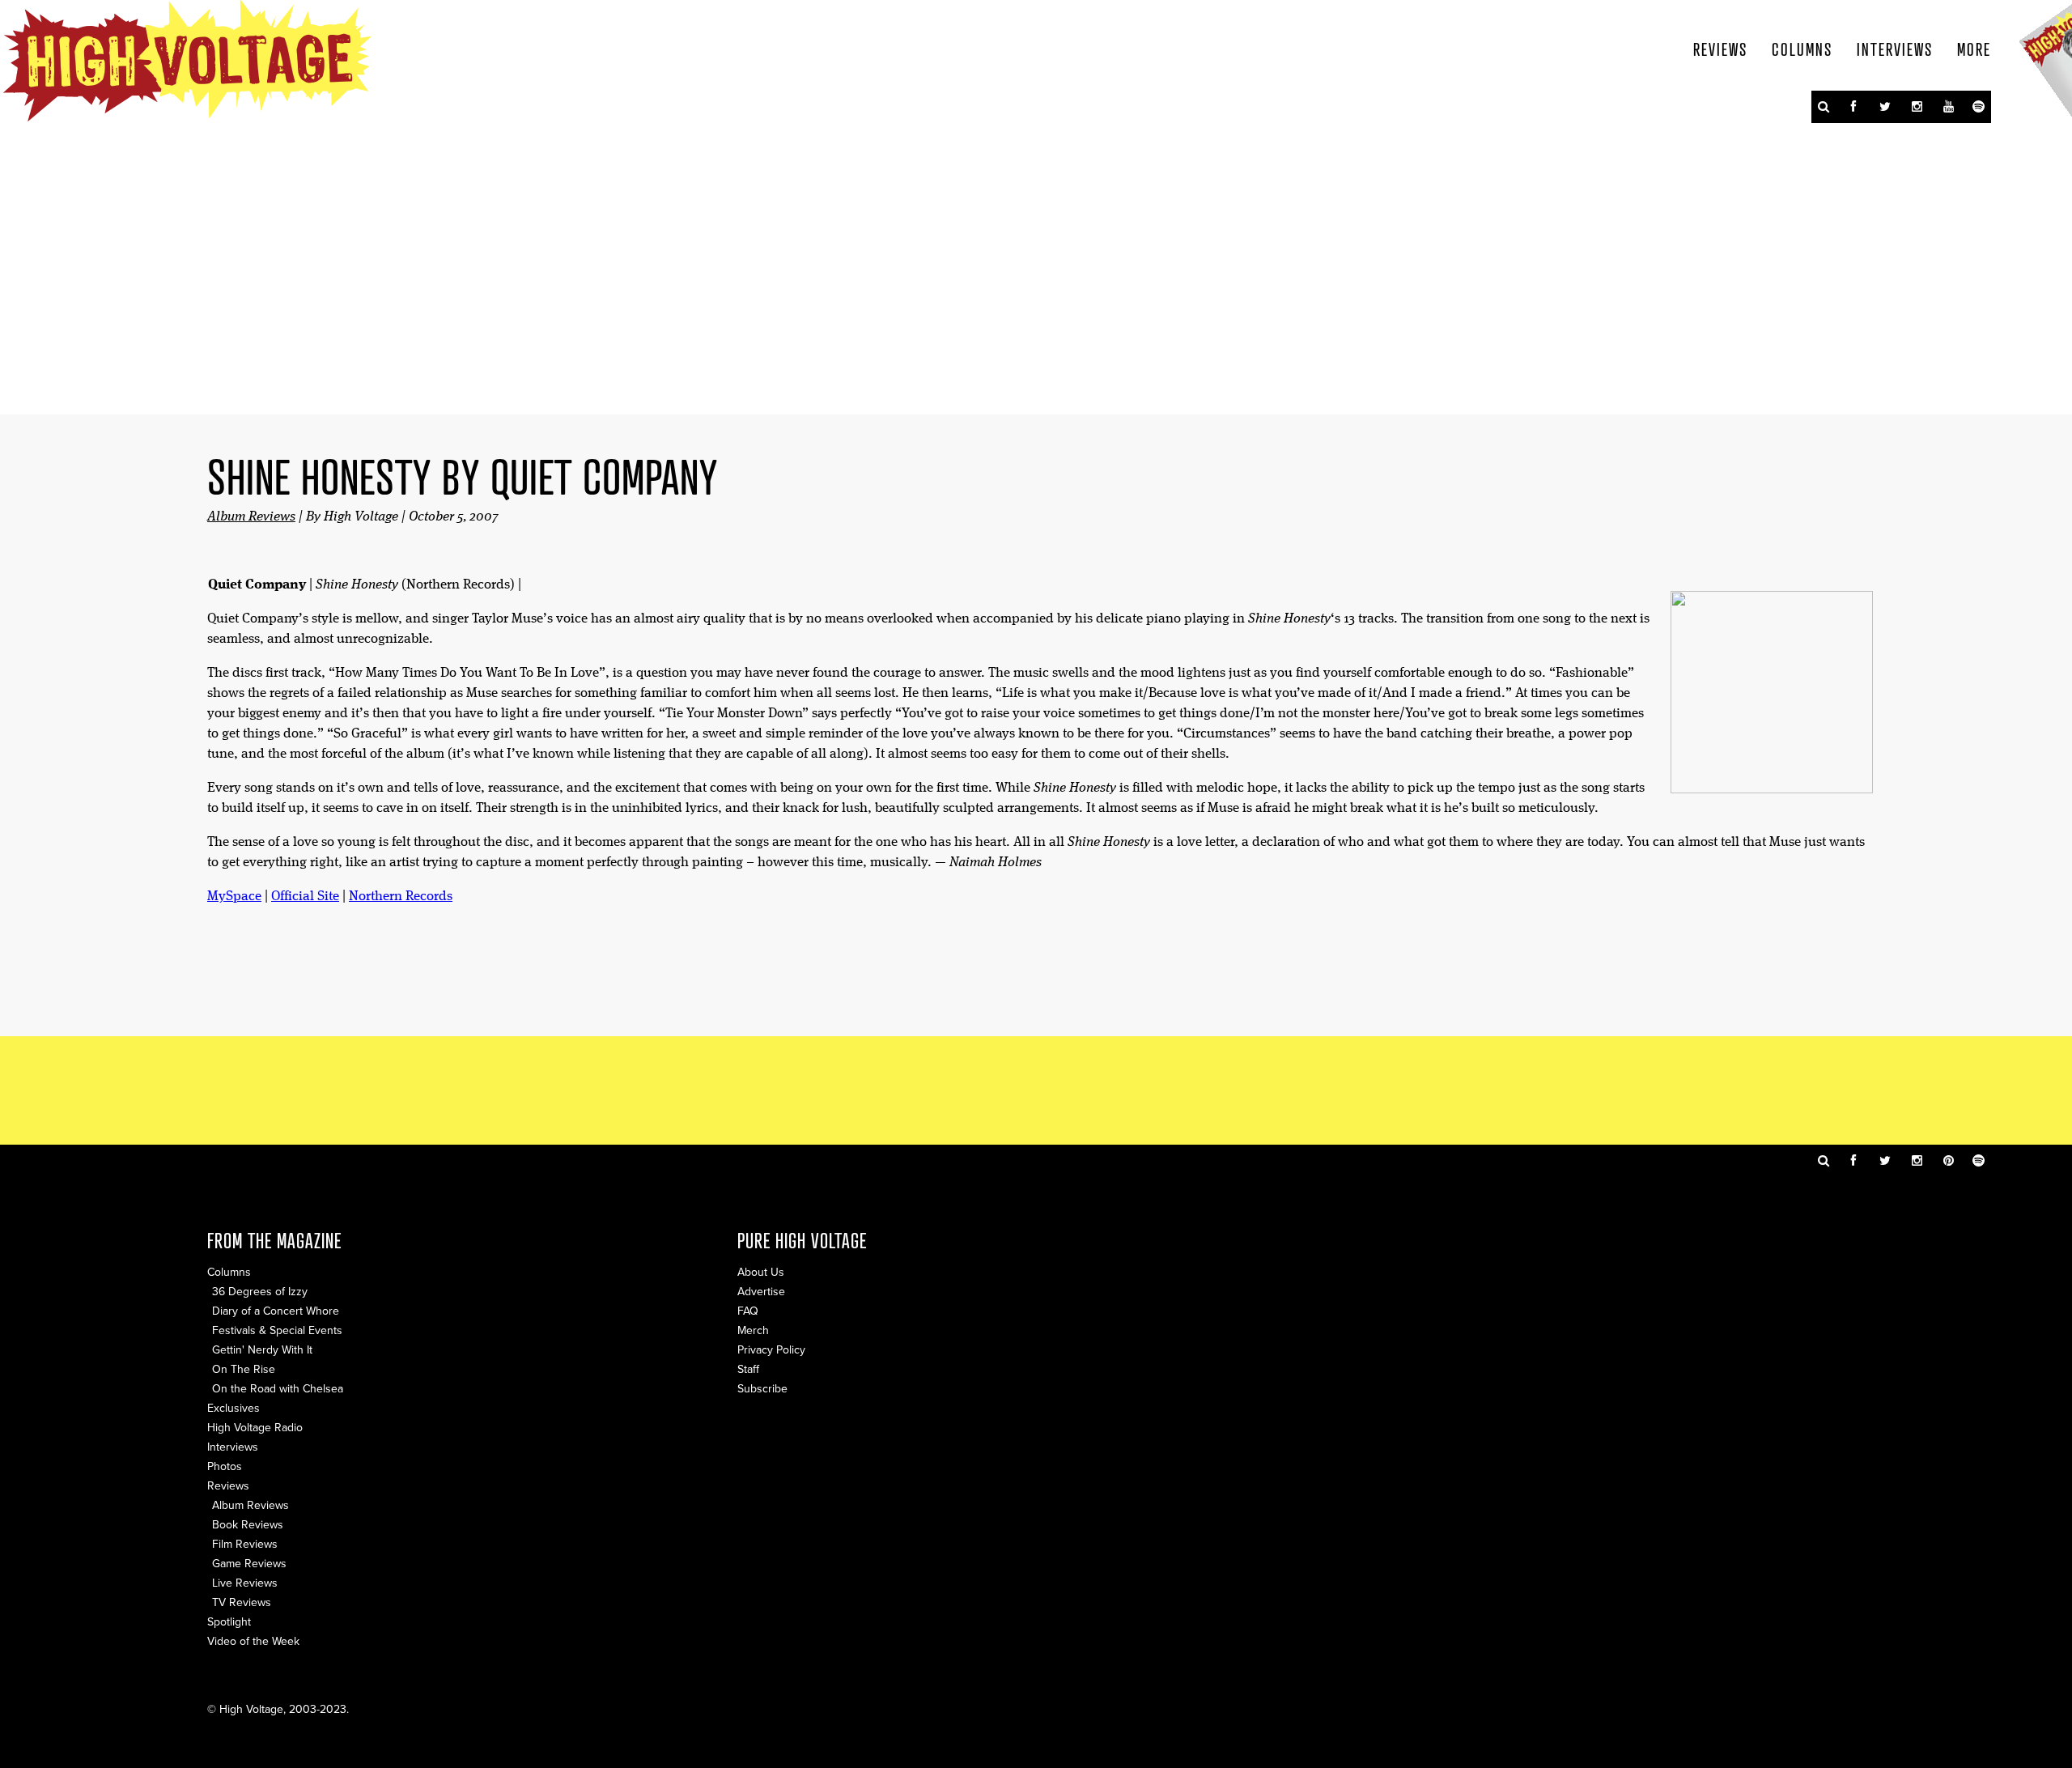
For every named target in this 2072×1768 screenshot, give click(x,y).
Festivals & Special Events (277, 1330)
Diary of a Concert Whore (276, 1311)
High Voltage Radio (255, 1428)
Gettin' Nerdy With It (262, 1350)
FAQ (748, 1311)
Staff (748, 1369)
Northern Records (401, 897)
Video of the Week (253, 1641)
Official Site (305, 897)
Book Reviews (248, 1525)
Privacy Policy (771, 1350)
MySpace (234, 897)
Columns (1802, 49)
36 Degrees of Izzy (260, 1292)
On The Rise (244, 1369)
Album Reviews (251, 517)
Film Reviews (245, 1544)
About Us (761, 1272)
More (1974, 49)
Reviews (1720, 49)
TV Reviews (242, 1602)
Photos (225, 1466)
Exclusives (234, 1408)
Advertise (761, 1292)
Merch (753, 1330)
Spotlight (229, 1622)
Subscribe (762, 1389)
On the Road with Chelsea (278, 1389)
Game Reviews (249, 1564)
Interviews (1895, 49)
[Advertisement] (1036, 1089)
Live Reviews (245, 1583)
